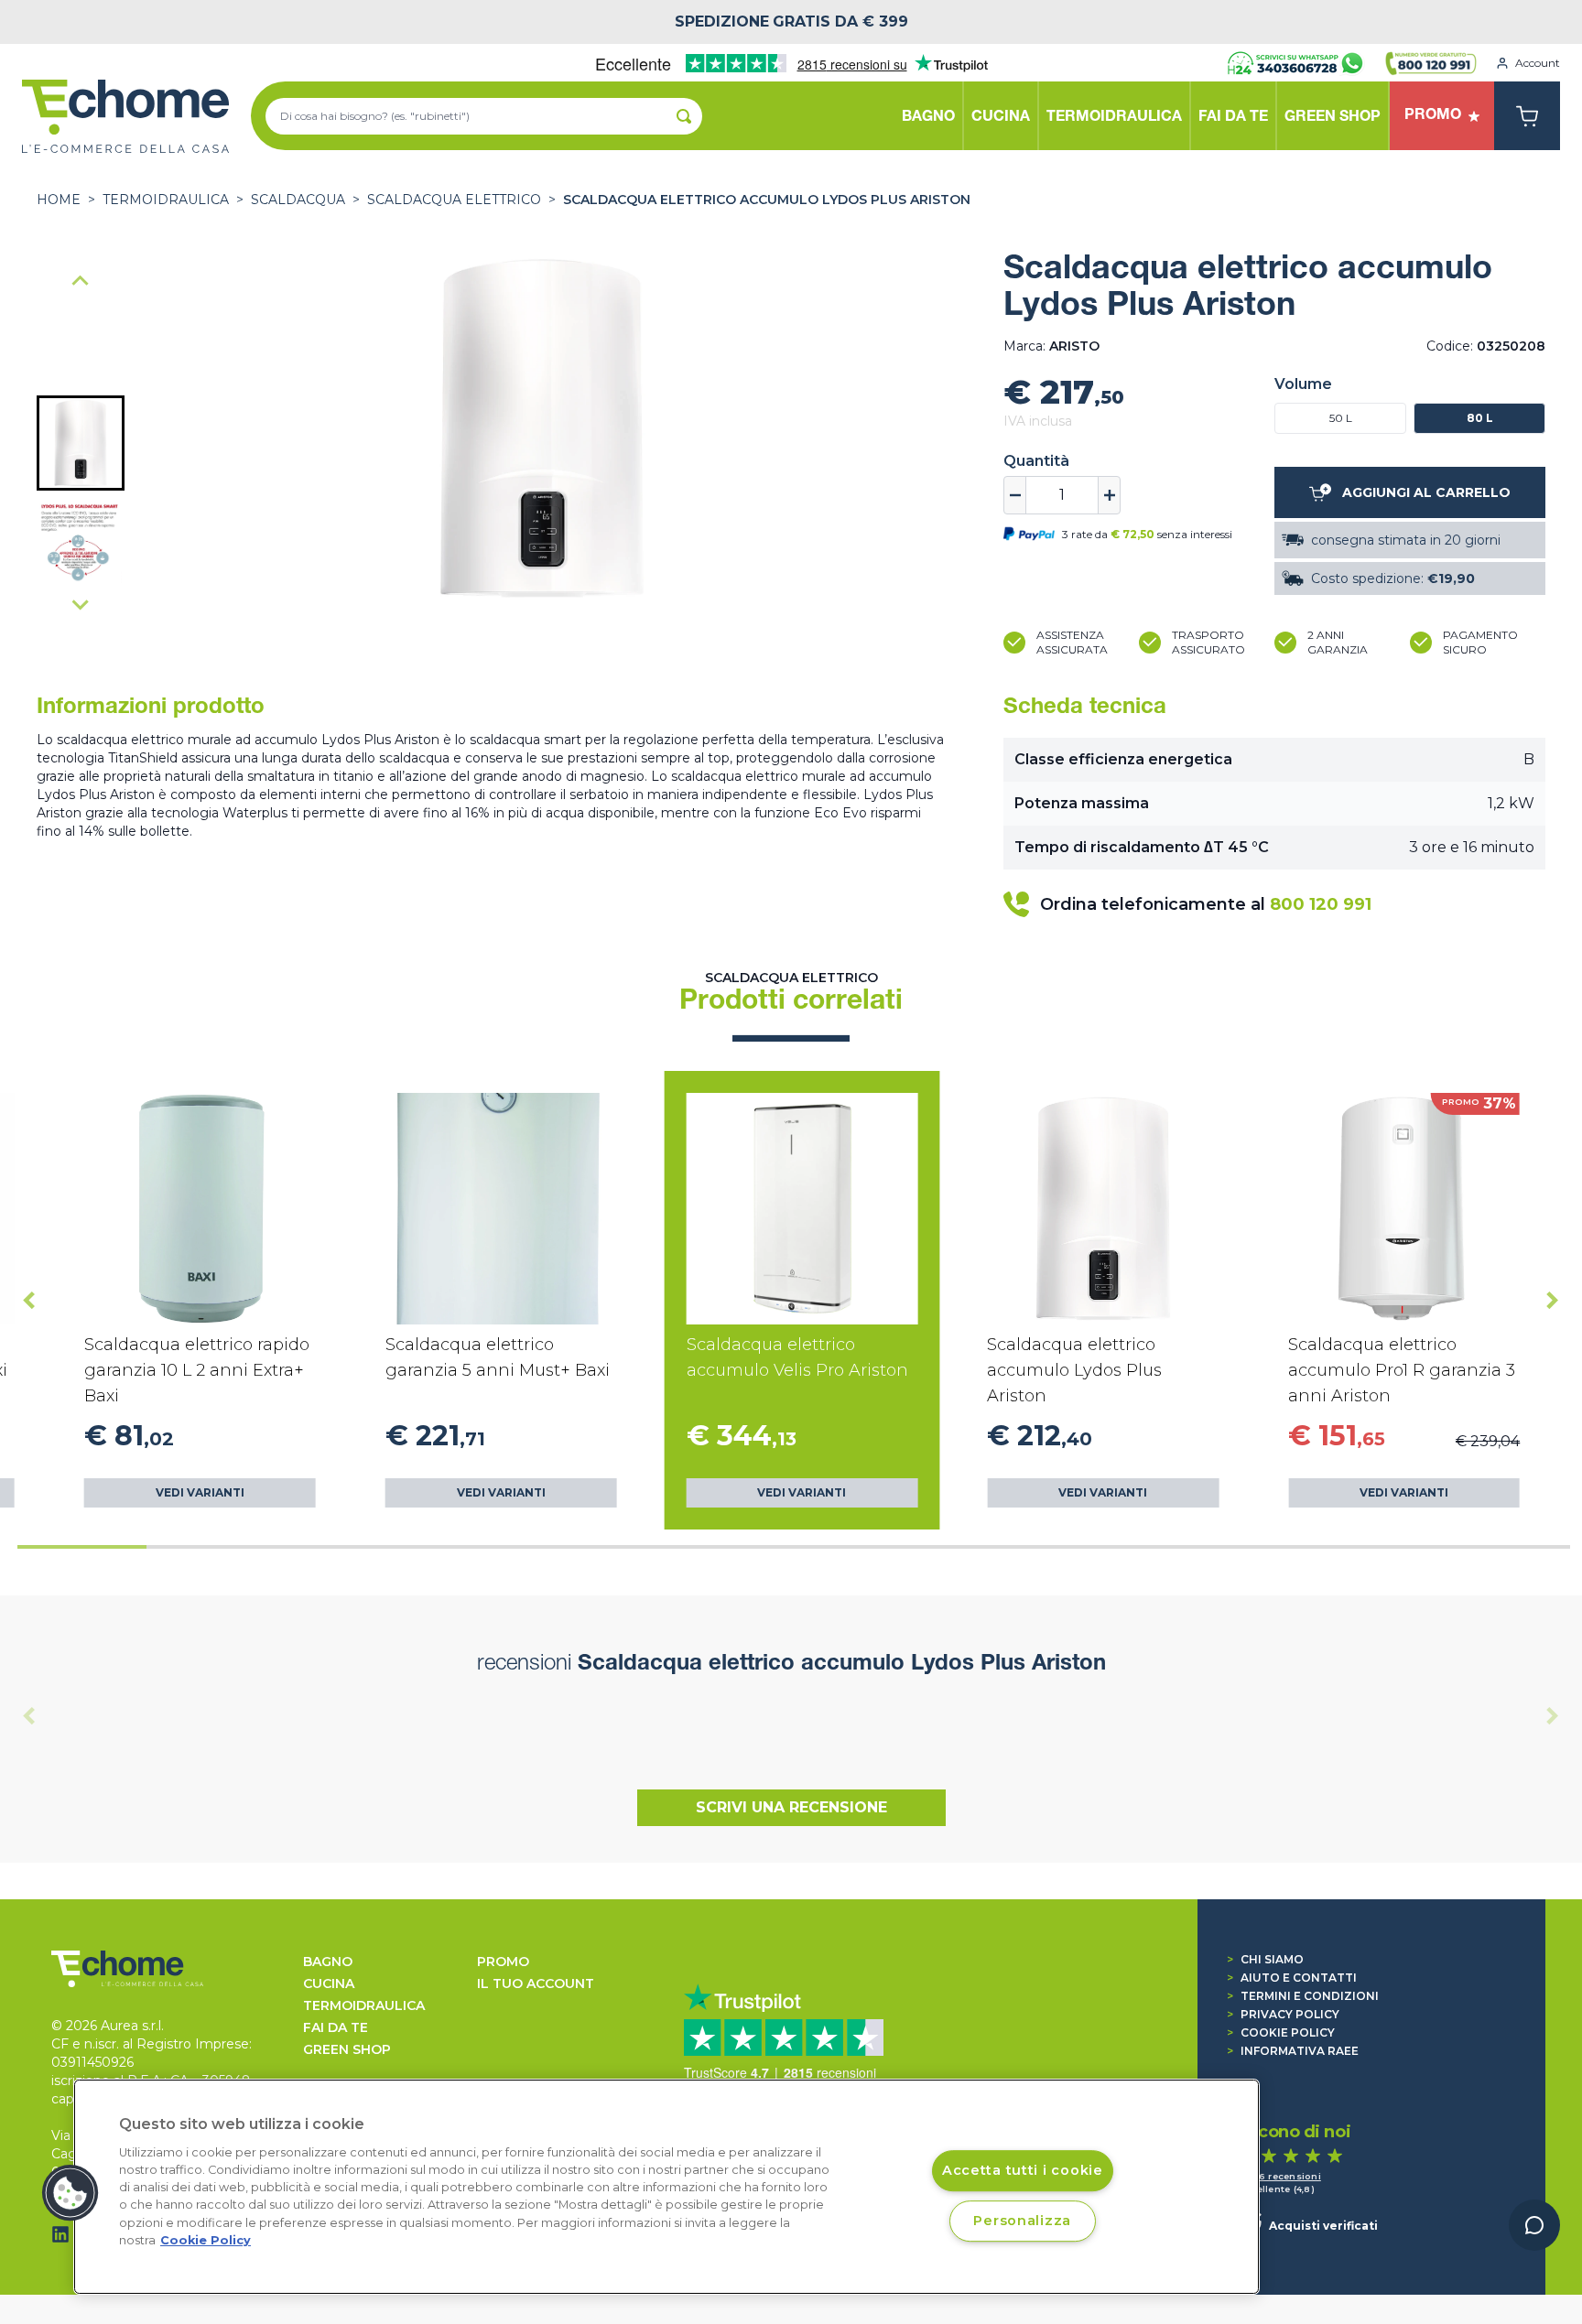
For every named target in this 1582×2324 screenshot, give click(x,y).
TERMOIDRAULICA (166, 200)
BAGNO (328, 1962)
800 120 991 (1321, 904)
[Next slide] (81, 604)
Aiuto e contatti (1292, 1978)
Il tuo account (536, 1984)
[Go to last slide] (81, 282)
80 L (1480, 418)
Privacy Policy (1283, 2014)
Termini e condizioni (1303, 1996)
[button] (81, 443)
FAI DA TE (336, 2027)
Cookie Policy (1281, 2032)
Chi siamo (1265, 1959)
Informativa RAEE (1293, 2051)
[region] (666, 2187)
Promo (503, 1962)
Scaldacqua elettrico (454, 200)
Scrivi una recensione (791, 1807)
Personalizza (1022, 2221)
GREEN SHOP (347, 2049)
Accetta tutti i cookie (1023, 2170)
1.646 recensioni (1280, 2176)
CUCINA (329, 1984)
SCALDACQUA (298, 200)
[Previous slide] (29, 1716)
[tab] (82, 1547)
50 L (1341, 418)
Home (59, 200)
